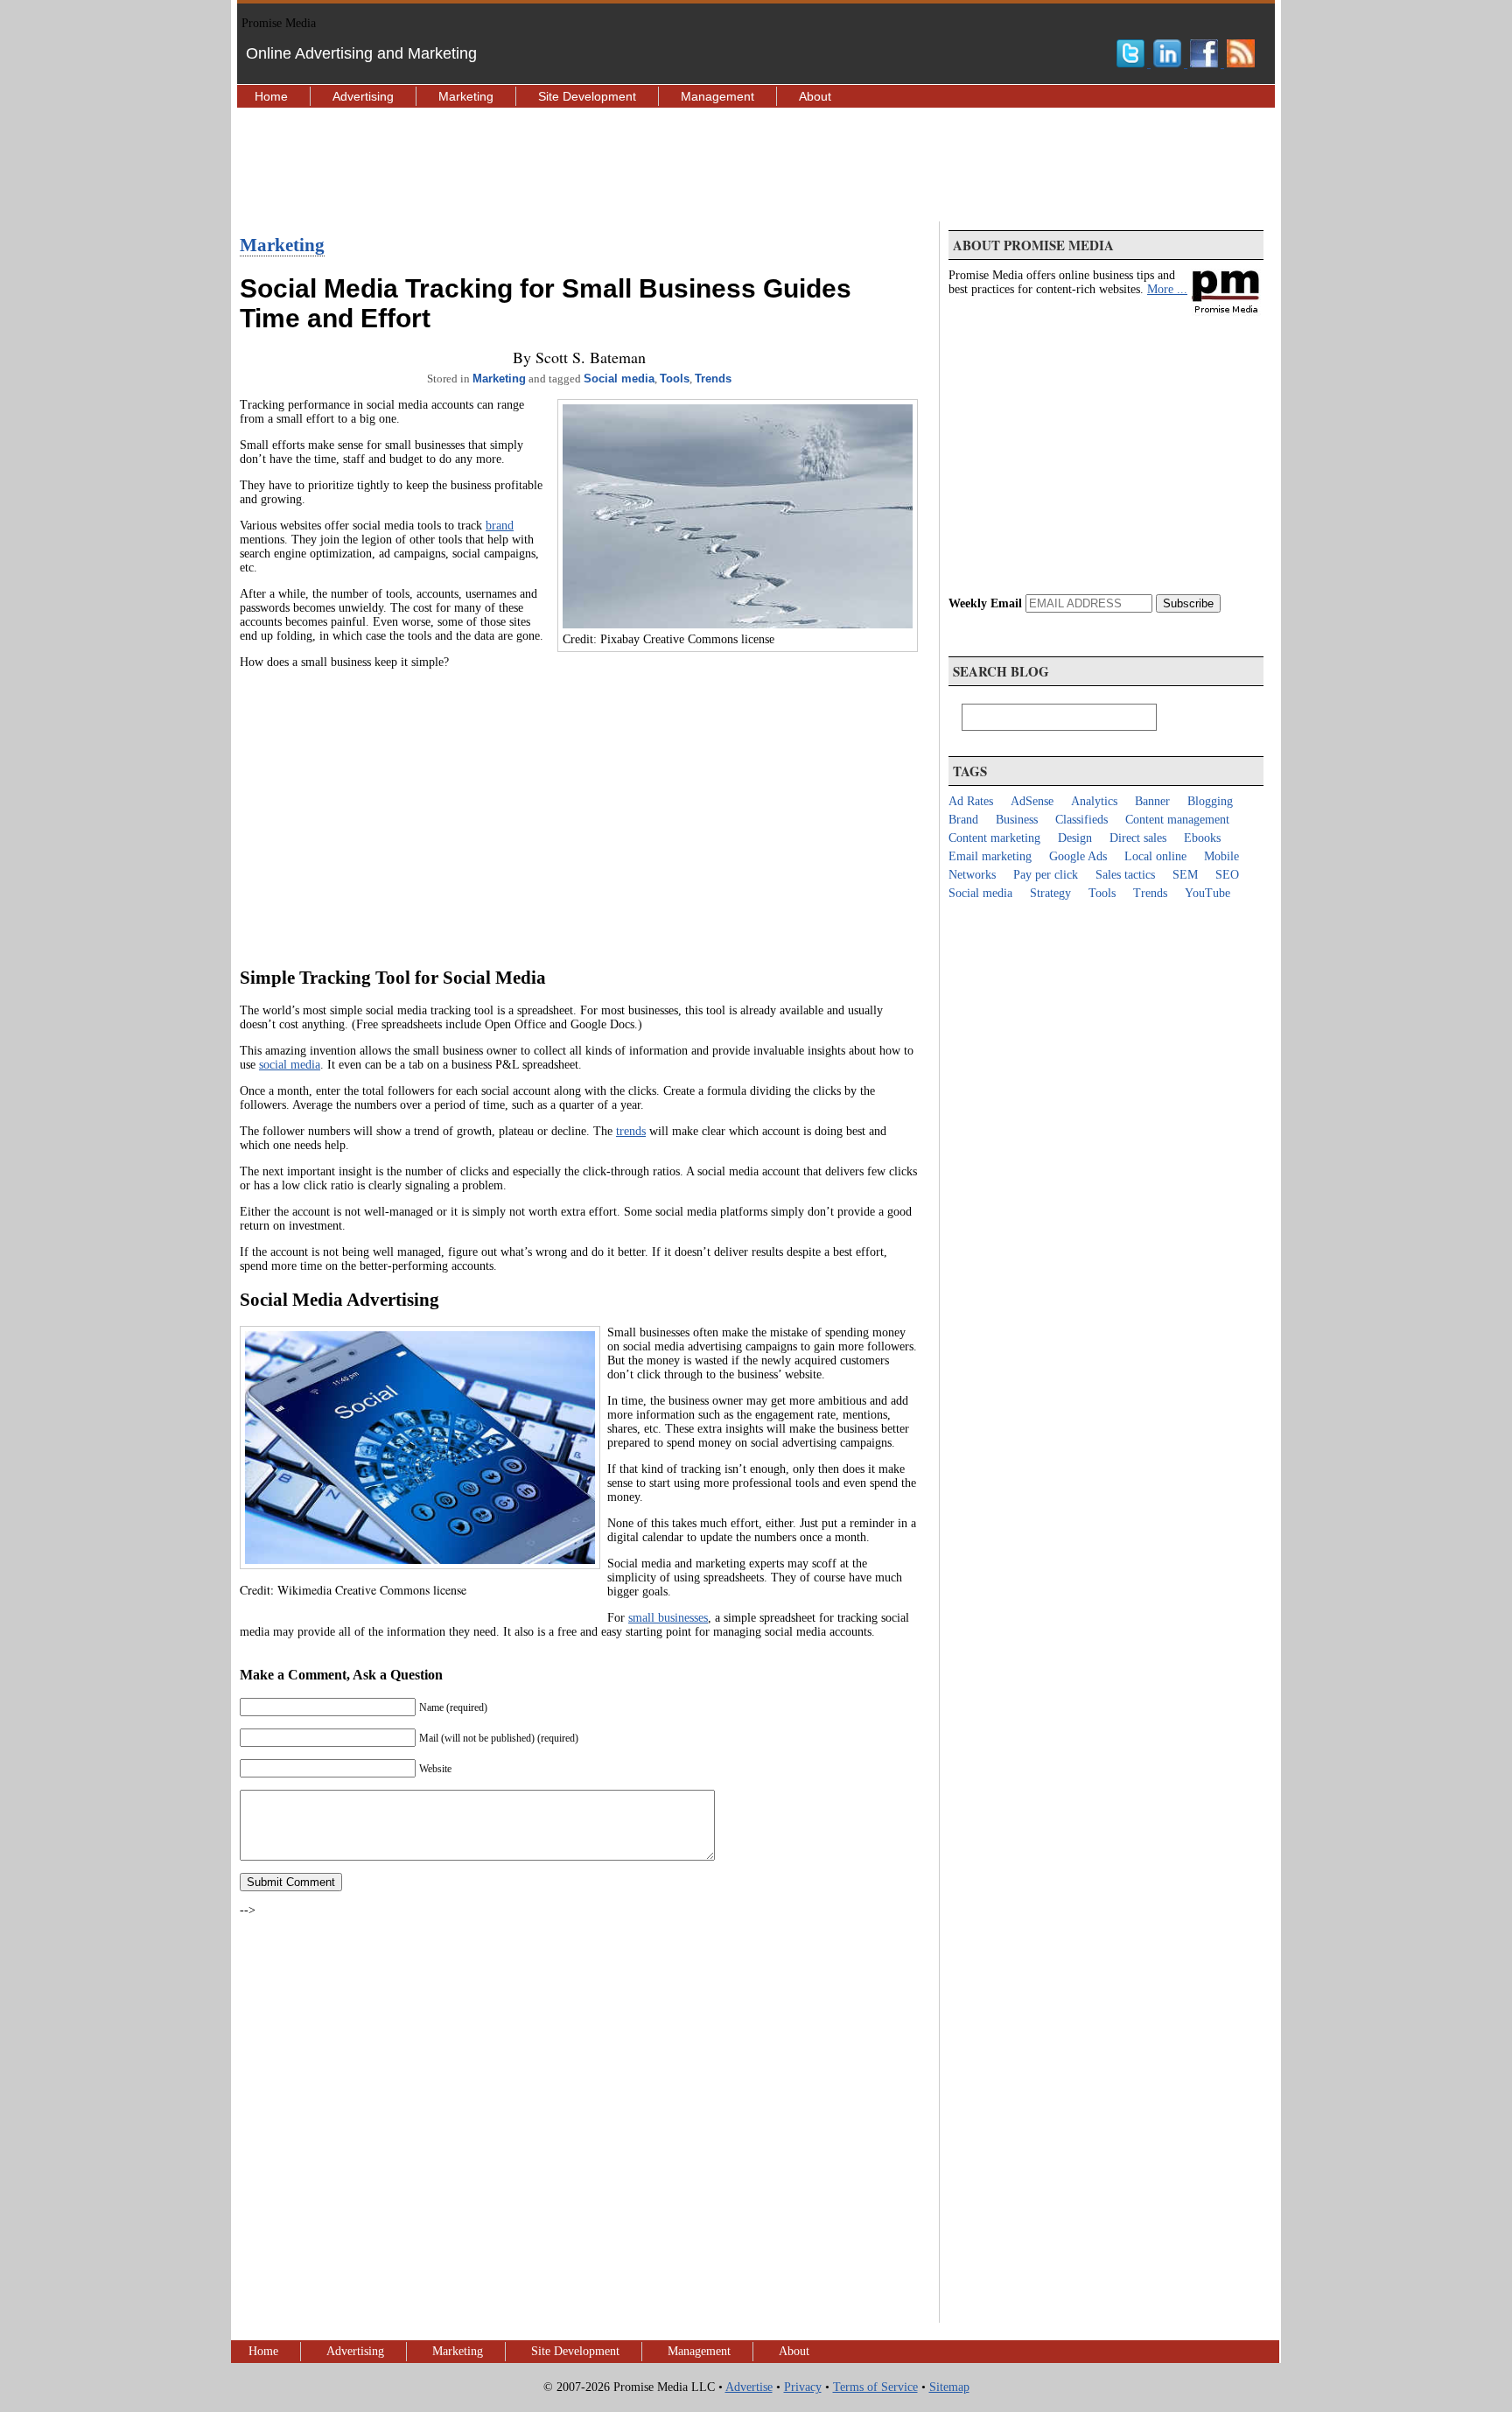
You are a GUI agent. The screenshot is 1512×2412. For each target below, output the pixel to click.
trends (631, 1131)
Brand (963, 820)
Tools (675, 379)
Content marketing (994, 838)
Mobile (1221, 856)
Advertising (363, 96)
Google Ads (1078, 856)
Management (717, 96)
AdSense (1032, 801)
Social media (619, 379)
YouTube (1207, 893)
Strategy (1050, 893)
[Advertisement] (756, 165)
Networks (972, 875)
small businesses (668, 1618)
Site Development (587, 96)
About (815, 96)
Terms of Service (875, 2387)
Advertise (749, 2387)
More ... (1167, 289)
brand (500, 526)
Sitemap (949, 2387)
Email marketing (990, 856)
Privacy (803, 2387)
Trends (713, 379)
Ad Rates (971, 801)
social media (290, 1065)
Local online (1155, 856)
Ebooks (1202, 838)
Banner (1152, 801)
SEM (1185, 875)
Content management (1177, 820)
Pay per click (1046, 875)
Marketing (466, 96)
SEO (1227, 875)
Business (1017, 820)
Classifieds (1081, 820)
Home (271, 96)
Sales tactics (1125, 875)
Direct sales (1138, 838)
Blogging (1210, 801)
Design (1075, 838)
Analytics (1094, 801)
